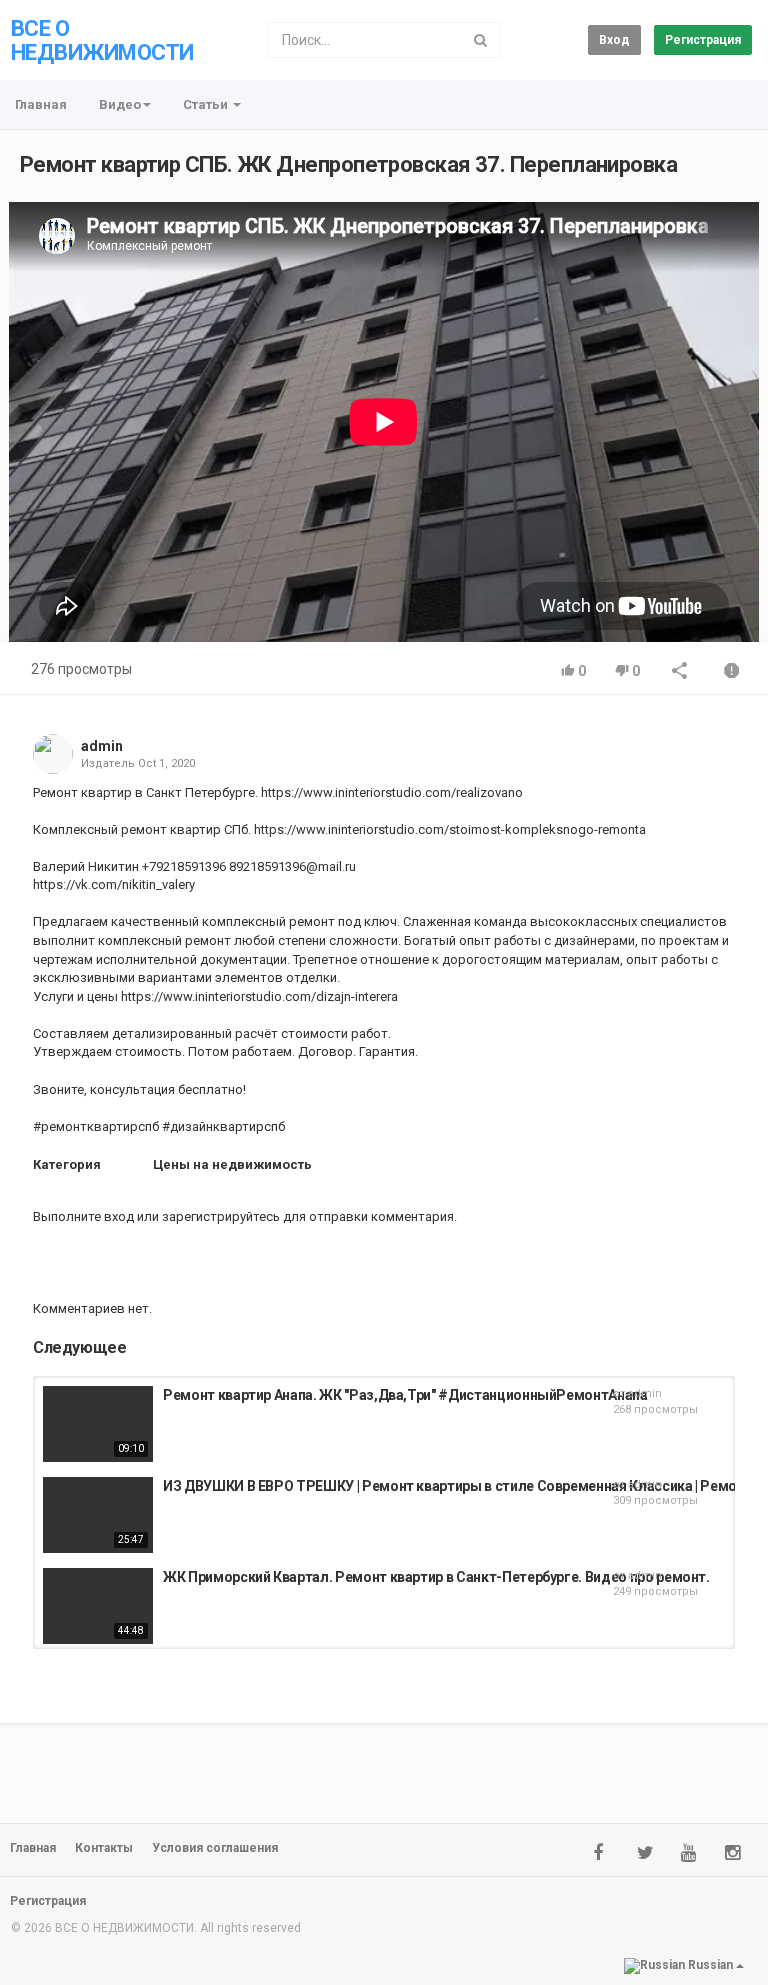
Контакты (104, 1848)
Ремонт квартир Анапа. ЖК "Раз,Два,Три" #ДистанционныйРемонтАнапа (405, 1395)
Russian (710, 1965)
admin (102, 746)
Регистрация (703, 40)
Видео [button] (120, 104)
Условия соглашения (215, 1848)
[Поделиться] (680, 672)
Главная (41, 104)
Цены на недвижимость (232, 1164)
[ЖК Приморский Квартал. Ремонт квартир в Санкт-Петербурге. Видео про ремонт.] (98, 1606)
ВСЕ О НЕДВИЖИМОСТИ (102, 40)
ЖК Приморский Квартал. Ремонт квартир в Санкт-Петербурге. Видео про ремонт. (436, 1577)
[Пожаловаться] (732, 672)
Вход (614, 40)
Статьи (207, 104)
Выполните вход (83, 1216)
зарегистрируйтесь (221, 1216)
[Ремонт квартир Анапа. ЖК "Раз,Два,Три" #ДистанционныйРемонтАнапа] (98, 1424)
